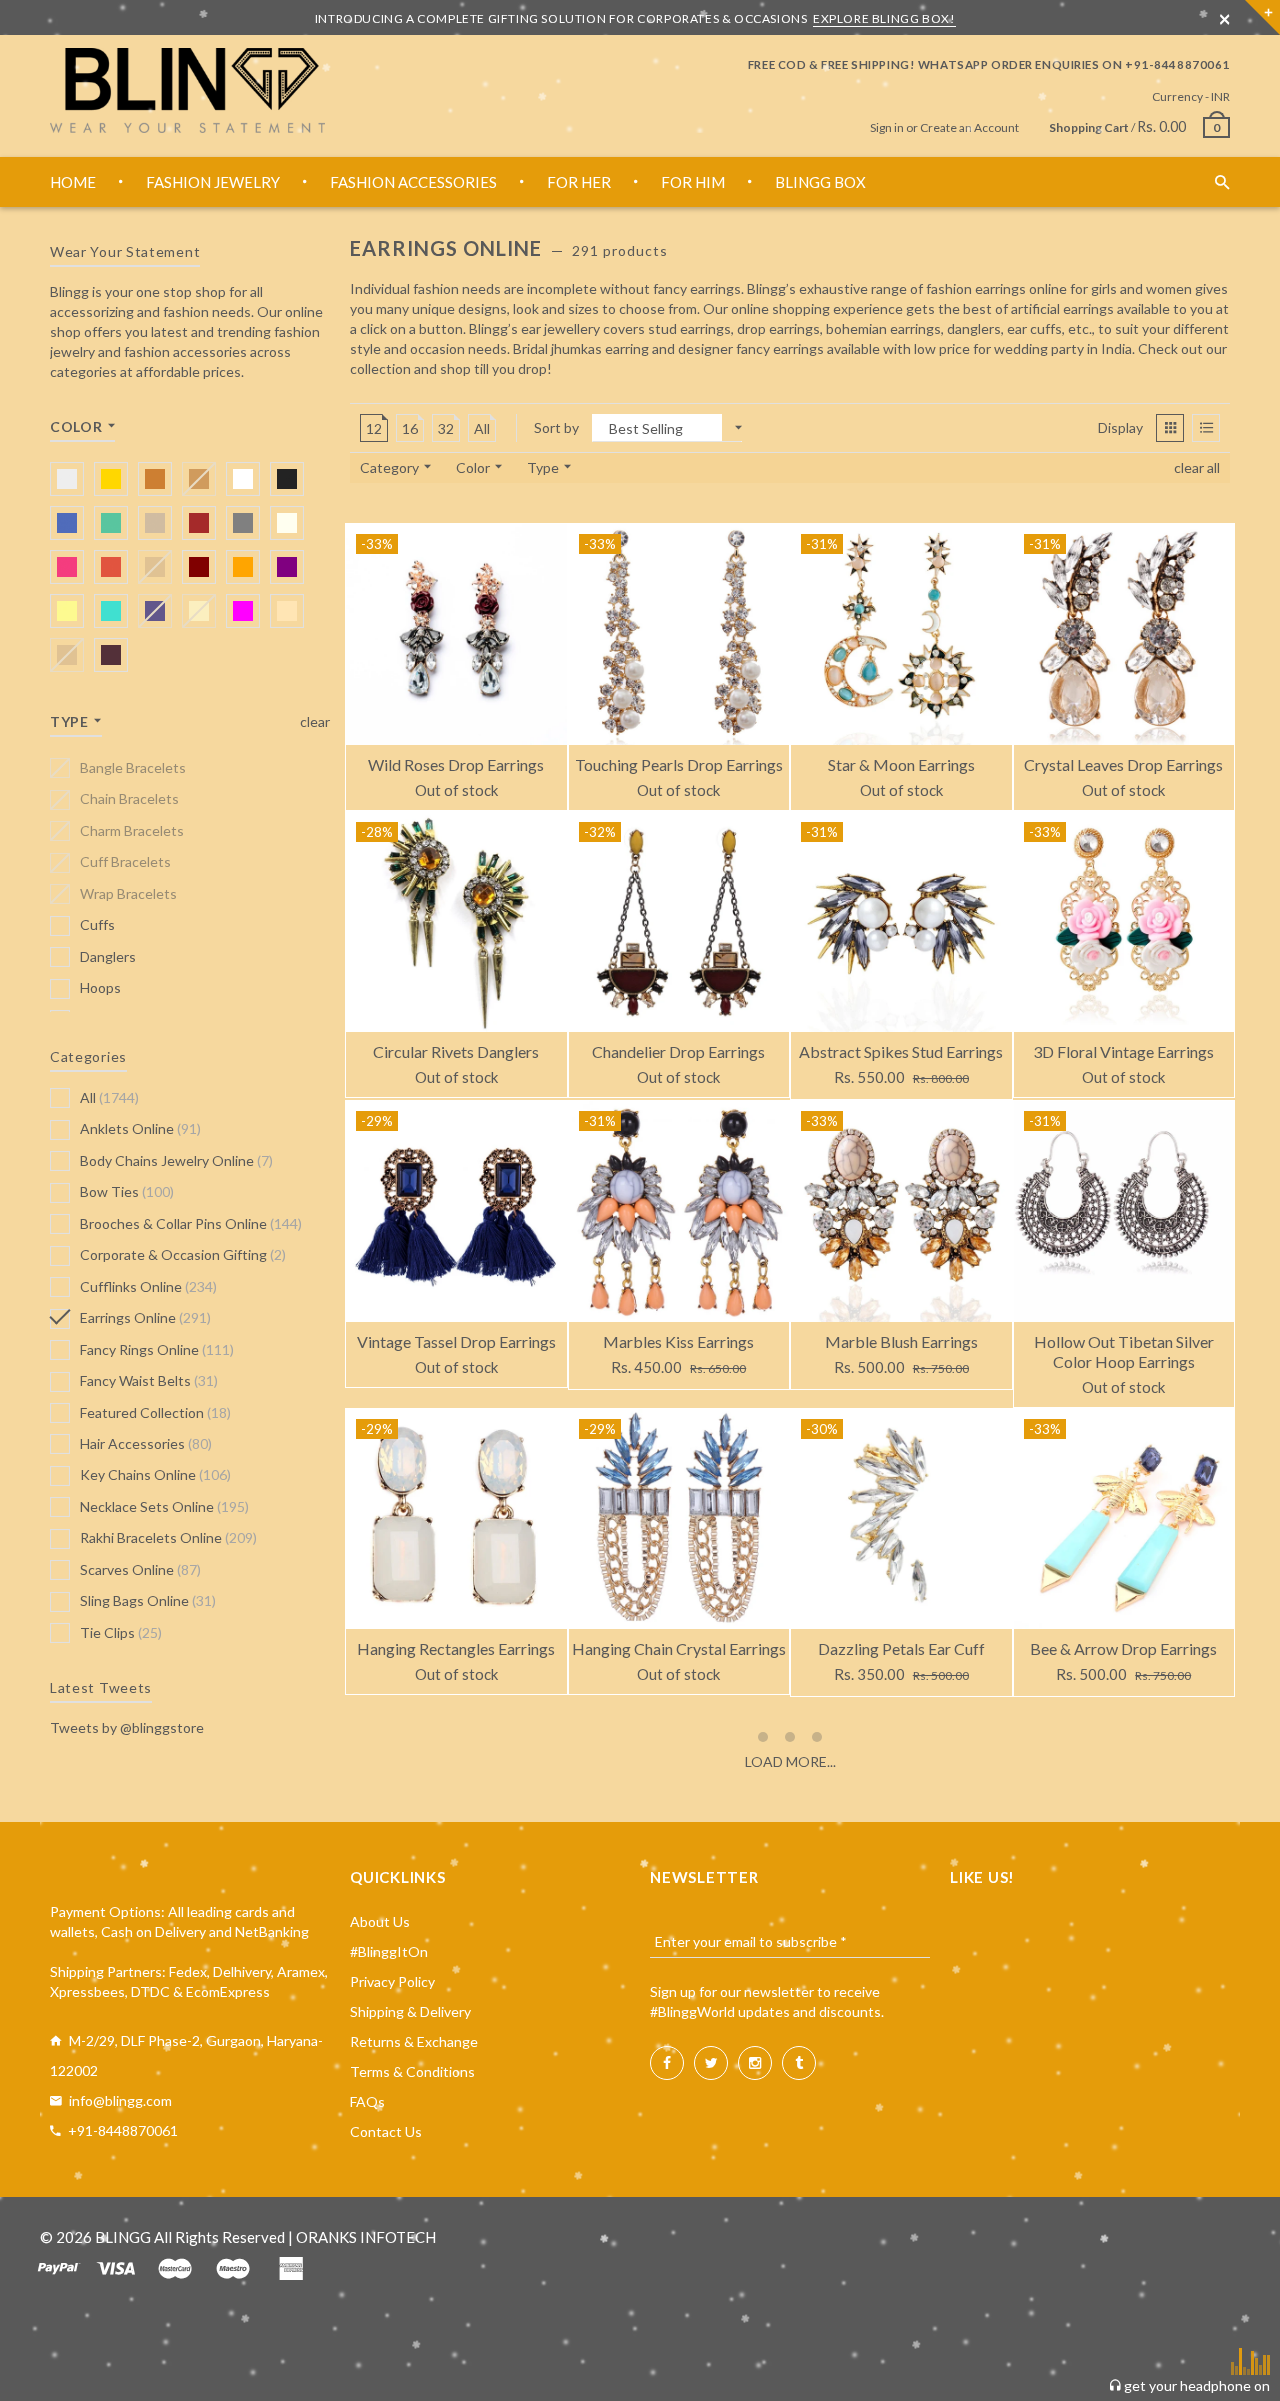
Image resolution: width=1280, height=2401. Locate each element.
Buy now (841, 1078)
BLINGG (123, 2237)
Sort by (556, 427)
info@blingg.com (120, 2100)
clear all (1197, 467)
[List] (1206, 428)
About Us (380, 1921)
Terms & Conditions (412, 2071)
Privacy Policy (392, 1981)
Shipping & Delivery (410, 2011)
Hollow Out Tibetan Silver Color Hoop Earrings (1124, 1351)
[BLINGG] (187, 90)
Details (390, 789)
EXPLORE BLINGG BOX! (884, 18)
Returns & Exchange (414, 2041)
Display (1120, 427)
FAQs (367, 2101)
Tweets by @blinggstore (127, 1727)
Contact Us (386, 2131)
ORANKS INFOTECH (366, 2237)
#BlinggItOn (389, 1951)
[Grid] (1170, 428)
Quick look (522, 789)
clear (315, 721)
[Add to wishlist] (551, 540)
